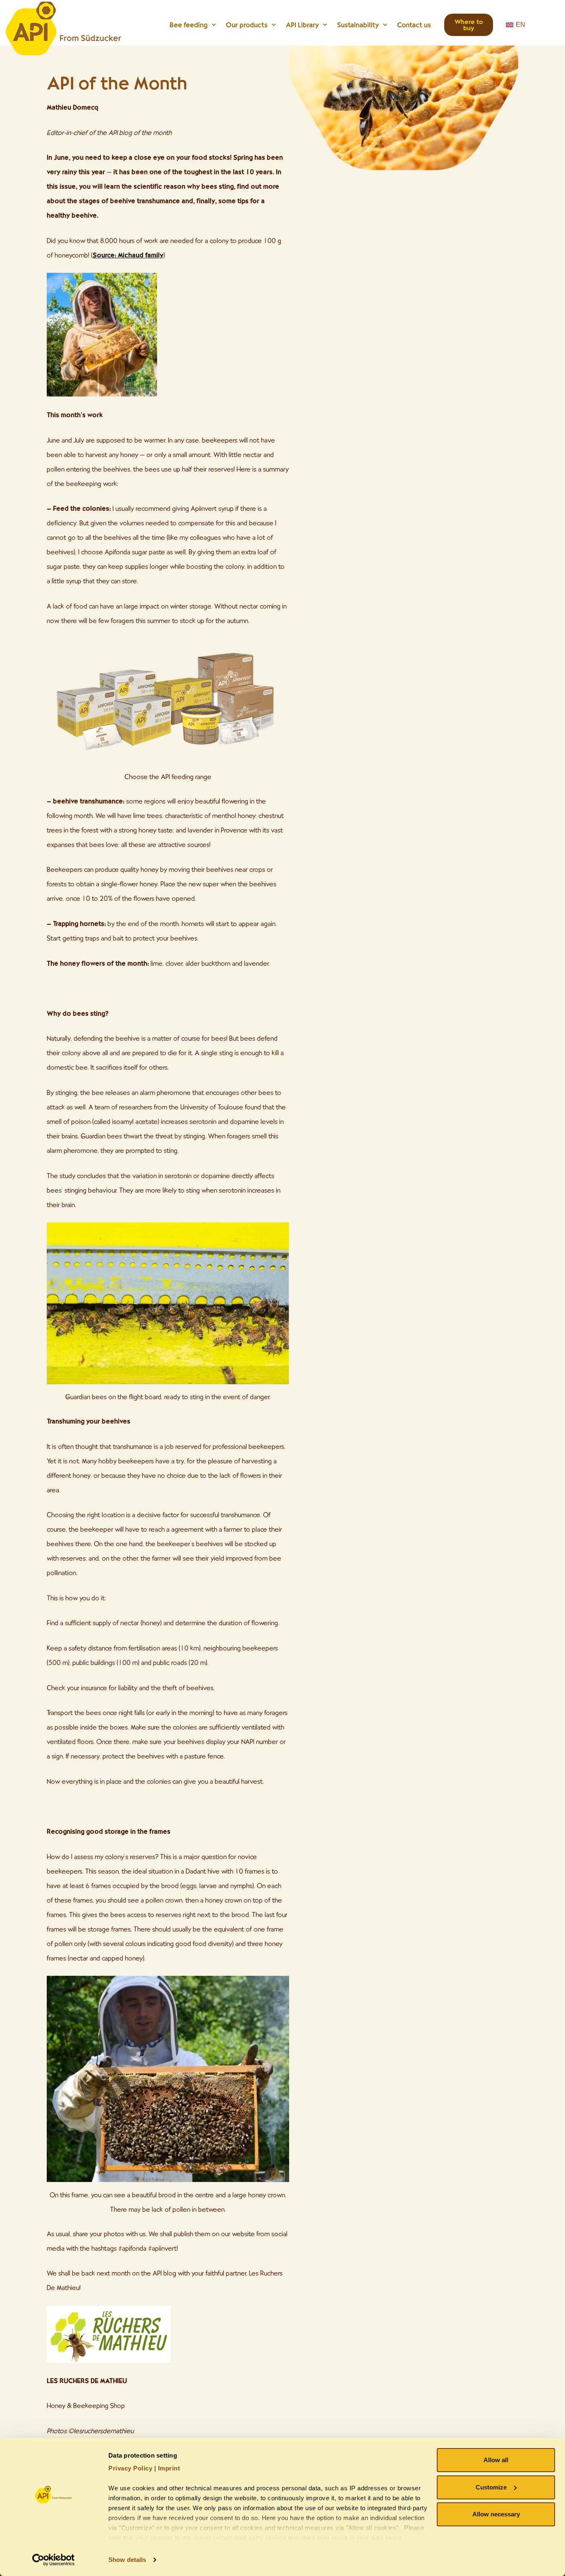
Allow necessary (496, 2514)
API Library (302, 25)
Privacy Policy (130, 2468)
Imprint (169, 2468)
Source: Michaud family (128, 255)
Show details (127, 2560)
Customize (491, 2487)
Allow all (496, 2460)
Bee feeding (189, 25)
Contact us (414, 25)
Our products (247, 25)
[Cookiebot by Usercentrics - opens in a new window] (54, 2560)
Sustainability (358, 25)
